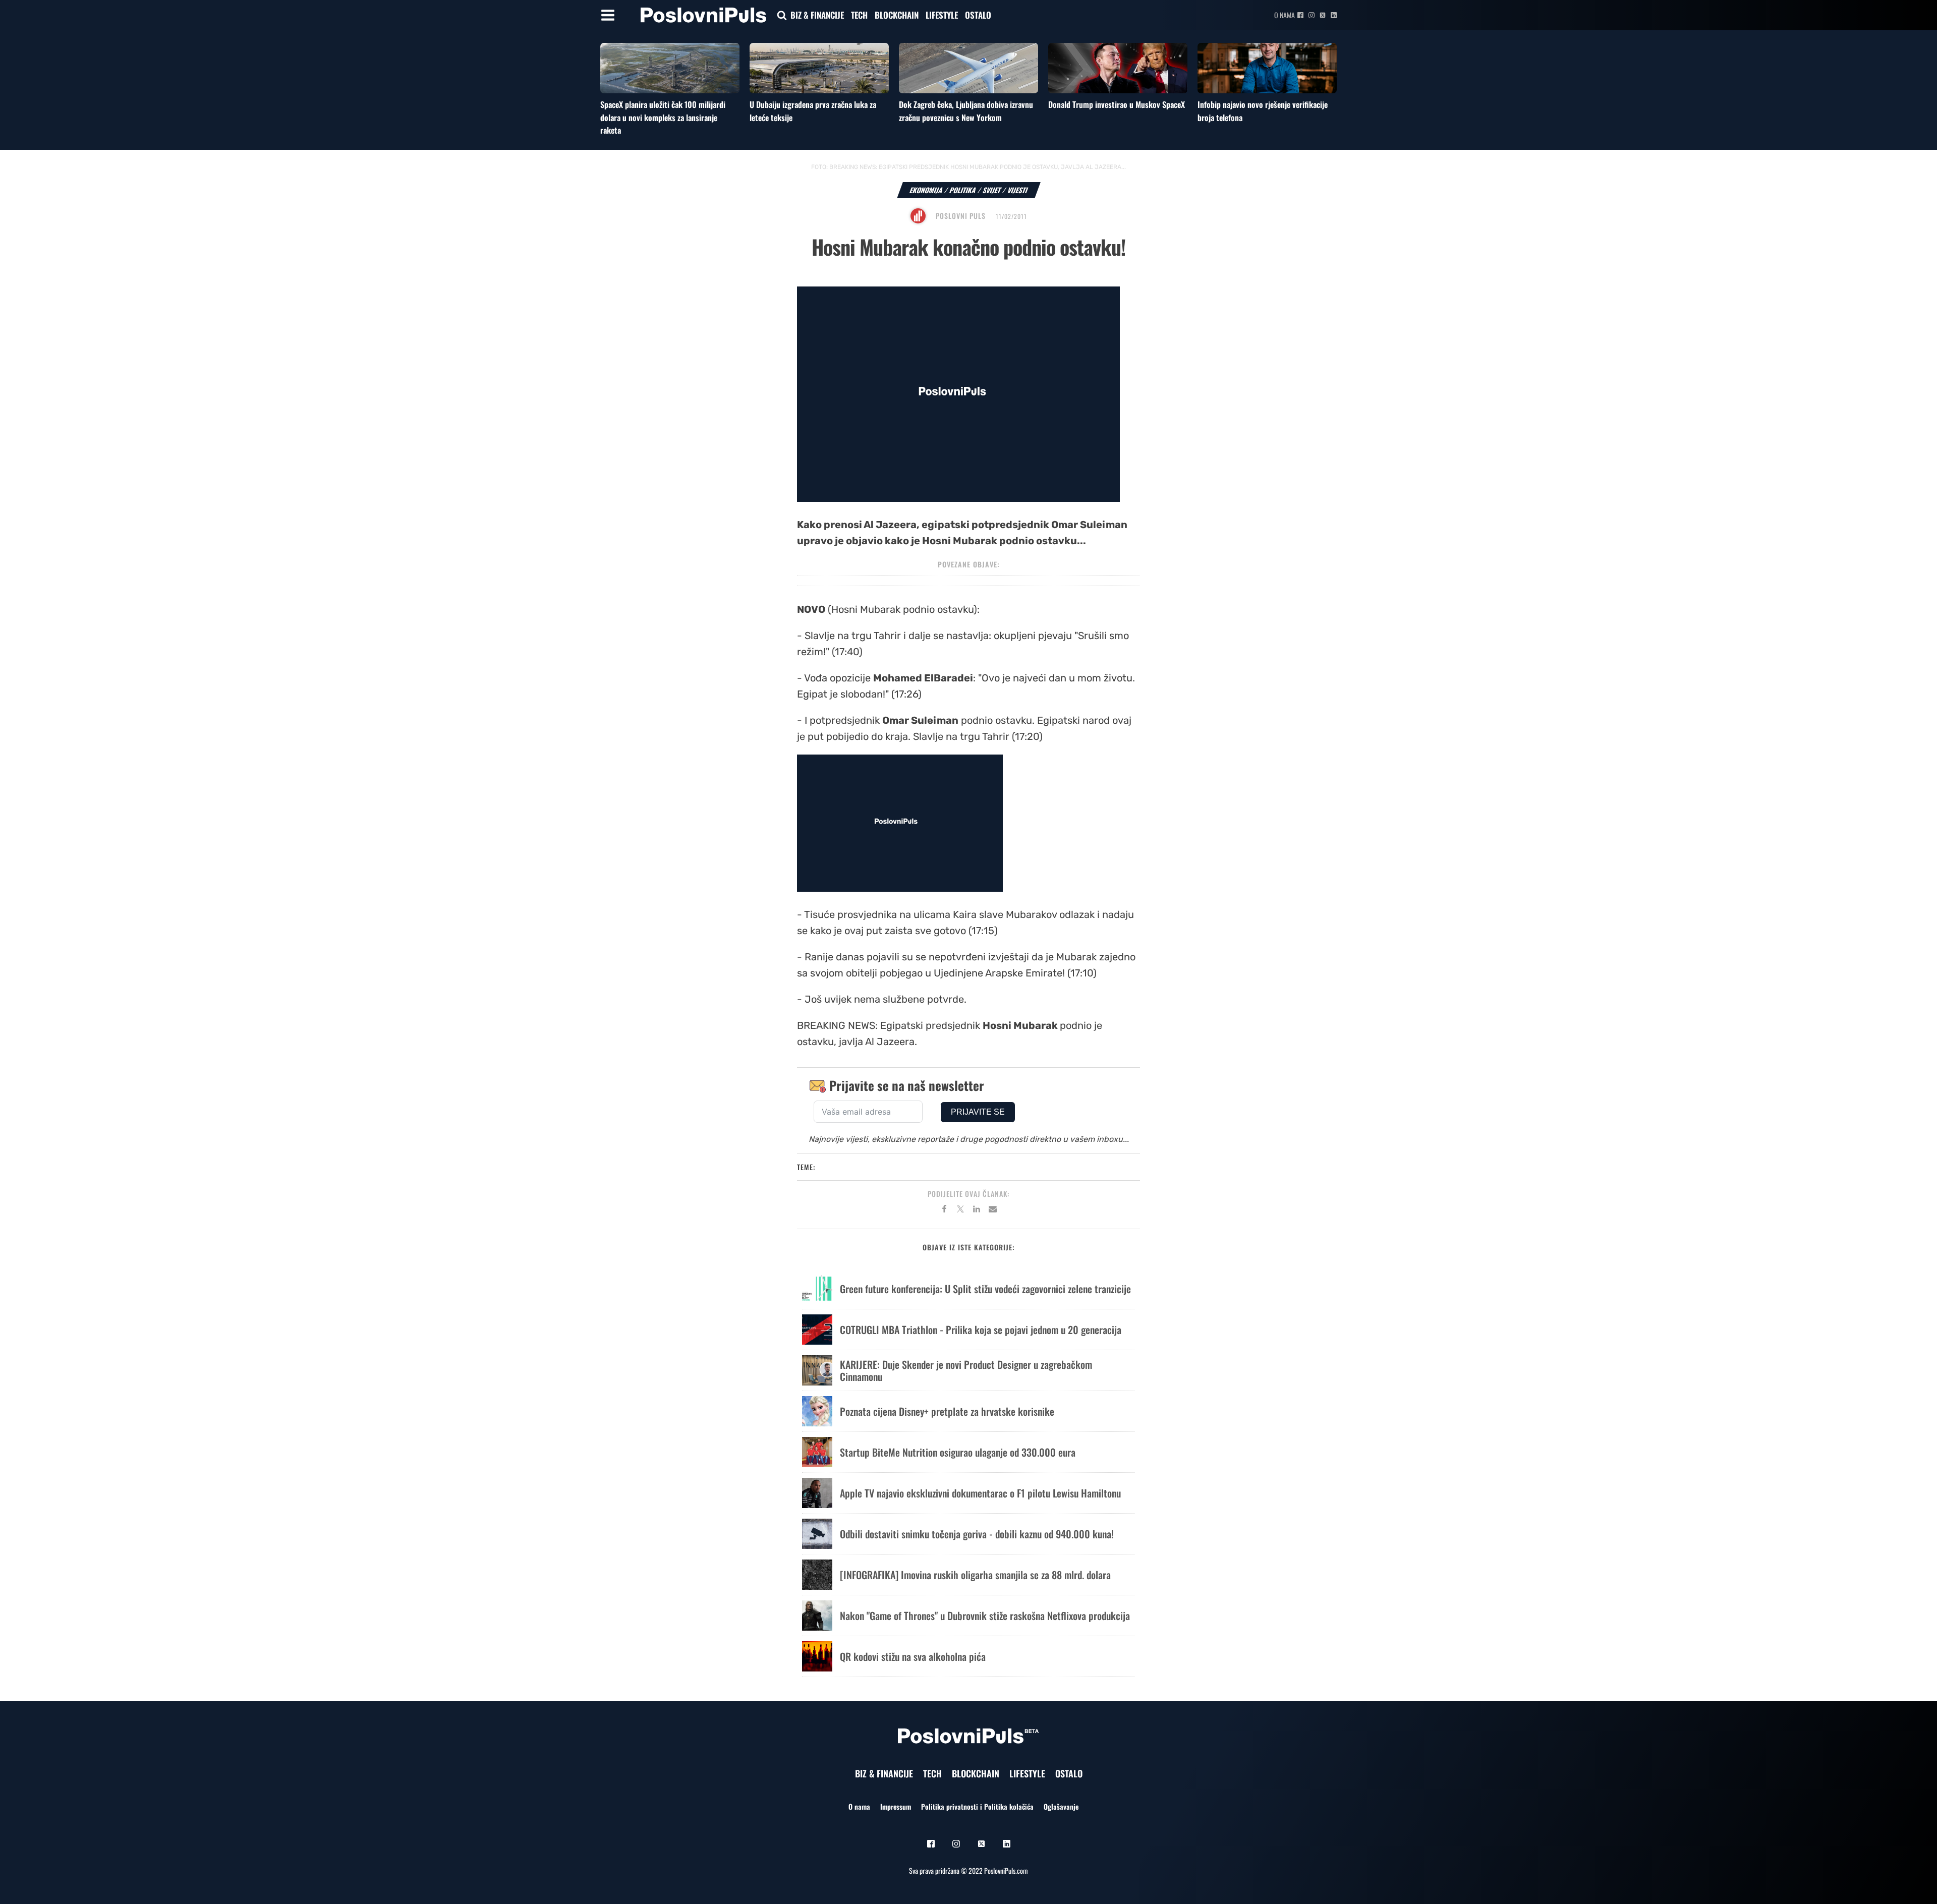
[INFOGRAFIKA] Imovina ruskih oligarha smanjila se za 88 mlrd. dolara (975, 1575)
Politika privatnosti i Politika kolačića (977, 1806)
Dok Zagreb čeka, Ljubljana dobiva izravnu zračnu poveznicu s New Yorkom (966, 111)
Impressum (896, 1806)
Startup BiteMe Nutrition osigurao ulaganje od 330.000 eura (958, 1452)
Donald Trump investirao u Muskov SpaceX (1117, 104)
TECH (859, 15)
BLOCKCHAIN (897, 15)
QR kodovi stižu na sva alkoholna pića (913, 1656)
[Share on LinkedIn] (977, 1210)
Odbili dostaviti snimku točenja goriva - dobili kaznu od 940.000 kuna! (977, 1534)
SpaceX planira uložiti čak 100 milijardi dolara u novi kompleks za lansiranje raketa (663, 117)
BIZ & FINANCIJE (817, 15)
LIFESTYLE (942, 15)
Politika (963, 190)
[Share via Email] (993, 1210)
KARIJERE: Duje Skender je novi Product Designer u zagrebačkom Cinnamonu (966, 1370)
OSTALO (978, 15)
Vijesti (1018, 190)
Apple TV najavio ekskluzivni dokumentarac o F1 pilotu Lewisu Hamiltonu (980, 1493)
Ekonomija (926, 190)
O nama (1285, 15)
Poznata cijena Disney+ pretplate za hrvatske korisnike (947, 1411)
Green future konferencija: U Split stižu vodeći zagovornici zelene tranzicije (985, 1289)
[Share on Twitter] (960, 1210)
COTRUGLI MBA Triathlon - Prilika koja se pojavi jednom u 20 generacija (981, 1330)
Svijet (992, 190)
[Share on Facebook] (944, 1210)
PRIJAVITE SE (978, 1112)
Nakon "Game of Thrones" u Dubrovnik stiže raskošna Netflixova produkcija (985, 1615)
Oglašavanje (1061, 1806)
